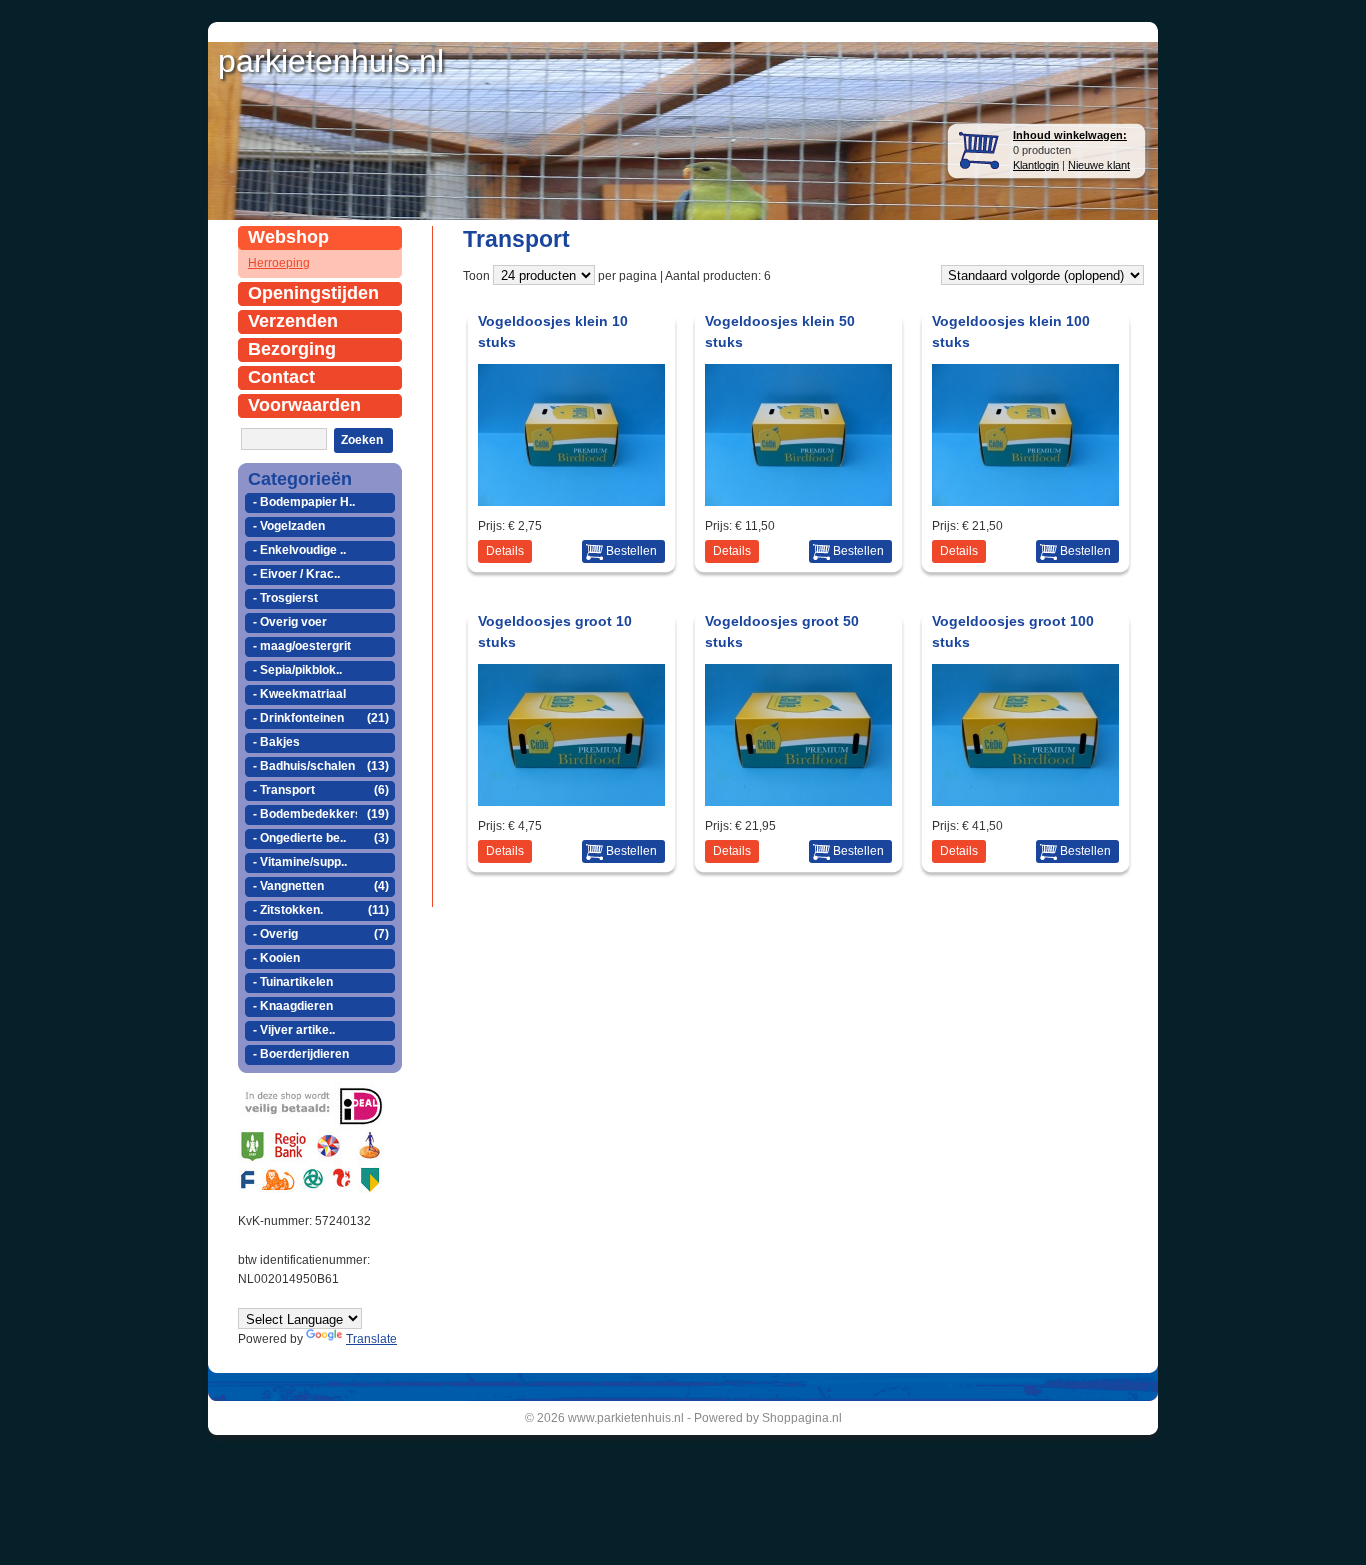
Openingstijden (313, 293)
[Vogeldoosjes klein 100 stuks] (1027, 500)
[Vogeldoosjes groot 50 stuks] (800, 800)
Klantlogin (1036, 165)
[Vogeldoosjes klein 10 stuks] (573, 500)
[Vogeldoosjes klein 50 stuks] (800, 500)
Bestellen (631, 551)
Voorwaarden (304, 405)
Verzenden (293, 321)
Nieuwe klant (1099, 165)
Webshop (288, 237)
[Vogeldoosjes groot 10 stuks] (573, 800)
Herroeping (279, 263)
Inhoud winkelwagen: (1070, 135)
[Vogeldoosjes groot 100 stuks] (1027, 800)
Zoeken (362, 440)
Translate (371, 1339)
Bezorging (292, 349)
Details (505, 551)
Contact (281, 377)
